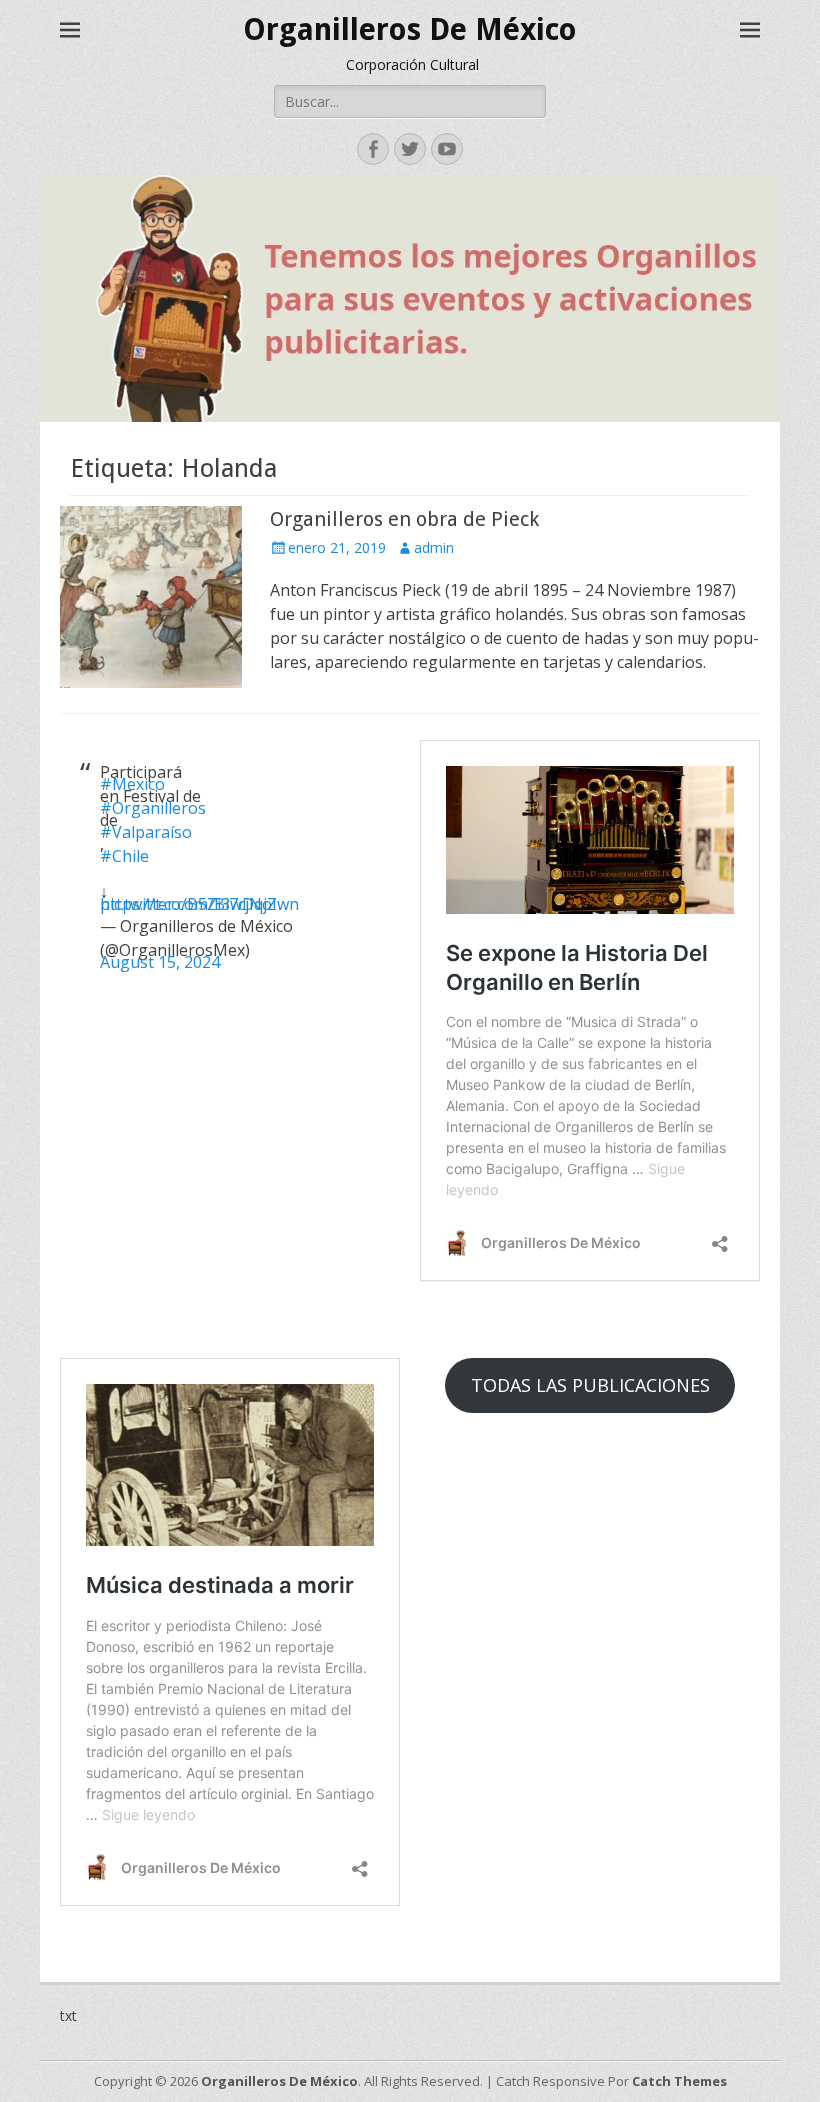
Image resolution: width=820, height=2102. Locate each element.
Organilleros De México (410, 29)
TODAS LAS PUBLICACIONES (590, 1385)
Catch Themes (679, 2081)
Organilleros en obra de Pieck (404, 519)
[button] (151, 597)
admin (434, 547)
